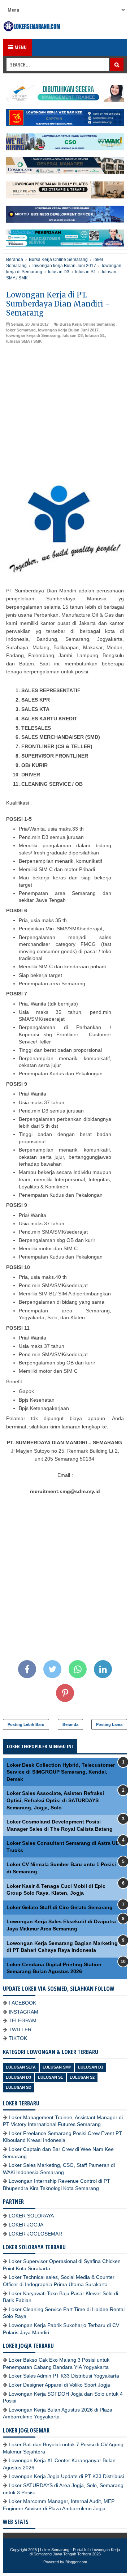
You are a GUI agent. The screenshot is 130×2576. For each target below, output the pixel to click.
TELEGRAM (23, 2020)
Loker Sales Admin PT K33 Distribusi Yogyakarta (64, 2376)
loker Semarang (21, 330)
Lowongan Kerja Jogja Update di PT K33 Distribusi (66, 2476)
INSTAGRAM (23, 2012)
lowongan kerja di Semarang (33, 335)
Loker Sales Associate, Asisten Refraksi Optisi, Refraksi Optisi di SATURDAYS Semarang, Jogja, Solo (55, 1800)
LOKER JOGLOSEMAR (35, 2234)
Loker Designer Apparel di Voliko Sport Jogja (59, 2385)
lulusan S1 (95, 335)
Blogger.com (76, 2562)
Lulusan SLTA (21, 2067)
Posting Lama (109, 1724)
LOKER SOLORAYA (31, 2216)
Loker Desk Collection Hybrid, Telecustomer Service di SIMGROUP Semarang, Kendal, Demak (61, 1772)
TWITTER (20, 2029)
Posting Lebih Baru (26, 1724)
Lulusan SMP (57, 2067)
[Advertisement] (65, 413)
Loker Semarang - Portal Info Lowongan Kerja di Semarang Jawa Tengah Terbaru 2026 (75, 2552)
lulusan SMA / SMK (24, 341)
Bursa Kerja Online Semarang (88, 324)
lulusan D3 (73, 335)
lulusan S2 (82, 2077)
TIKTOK (18, 2038)
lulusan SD (19, 2087)
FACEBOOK (22, 2003)
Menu (20, 47)
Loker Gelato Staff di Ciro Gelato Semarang (60, 1907)
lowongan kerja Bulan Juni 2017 (68, 330)
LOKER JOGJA (26, 2225)
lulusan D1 (91, 2067)
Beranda (70, 1724)
